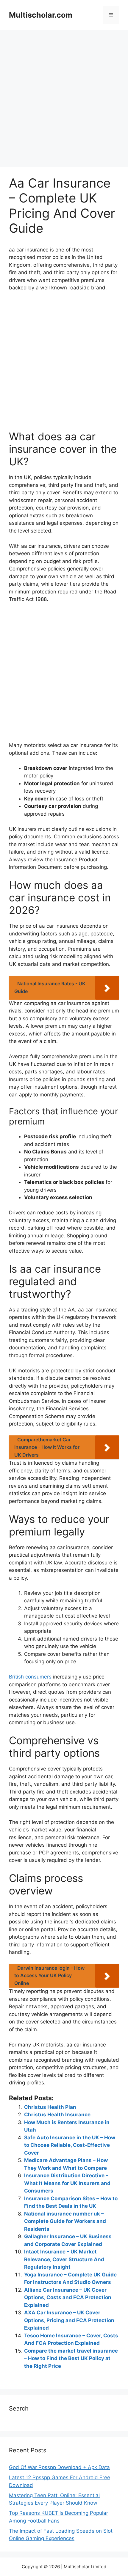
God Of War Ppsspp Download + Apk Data (59, 2467)
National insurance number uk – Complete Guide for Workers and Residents (65, 2221)
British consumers (30, 1677)
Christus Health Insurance (57, 2115)
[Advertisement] (64, 100)
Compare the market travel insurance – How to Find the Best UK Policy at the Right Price (71, 2358)
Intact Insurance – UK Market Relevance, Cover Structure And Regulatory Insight (64, 2259)
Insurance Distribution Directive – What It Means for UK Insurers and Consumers (67, 2183)
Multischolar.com (41, 15)
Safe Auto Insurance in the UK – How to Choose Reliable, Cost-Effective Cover (70, 2145)
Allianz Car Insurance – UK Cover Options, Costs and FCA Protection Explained (68, 2297)
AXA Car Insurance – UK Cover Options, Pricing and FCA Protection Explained (69, 2320)
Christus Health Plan (50, 2107)
